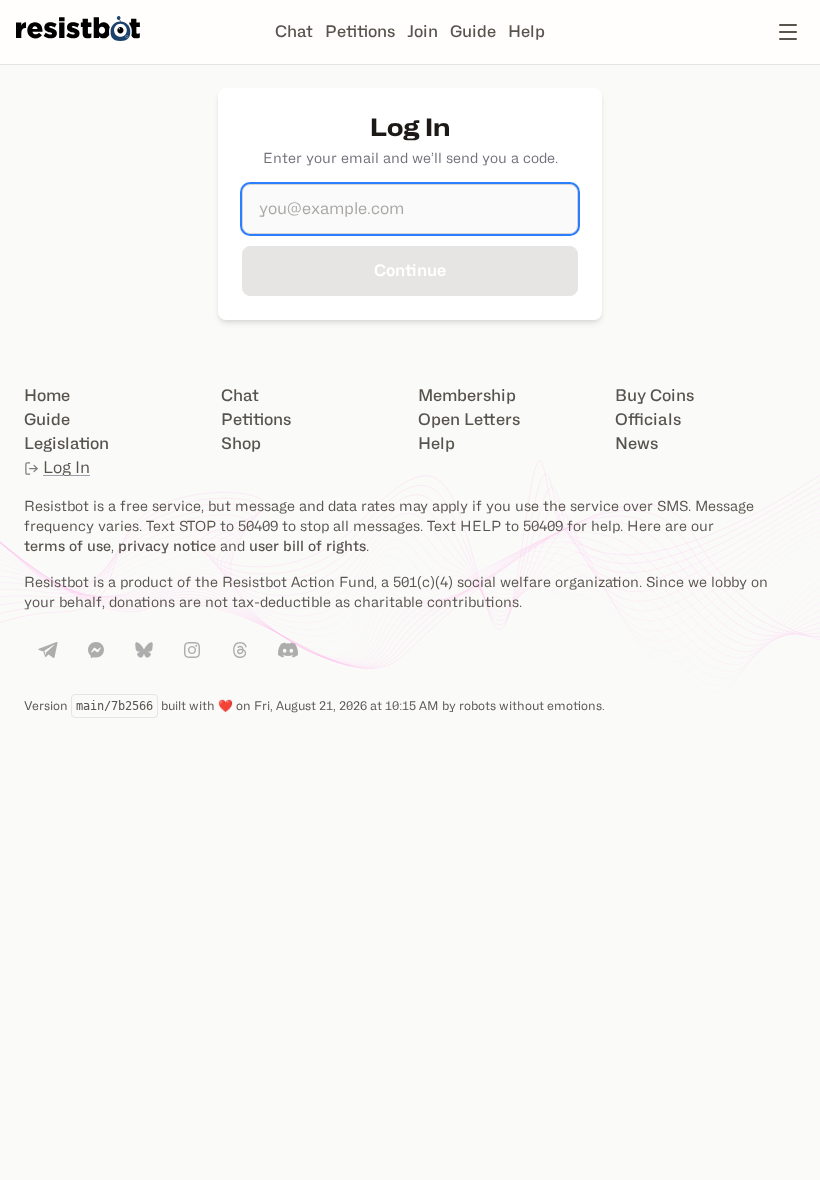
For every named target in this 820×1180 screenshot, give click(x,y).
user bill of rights (307, 545)
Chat (294, 31)
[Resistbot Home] (78, 48)
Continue (410, 270)
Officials (648, 419)
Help (526, 31)
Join (422, 31)
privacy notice (167, 545)
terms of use (67, 545)
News (636, 443)
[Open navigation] (788, 32)
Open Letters (469, 419)
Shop (241, 443)
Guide (473, 31)
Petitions (360, 31)
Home (47, 395)
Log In (66, 467)
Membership (467, 395)
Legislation (66, 443)
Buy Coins (654, 395)
